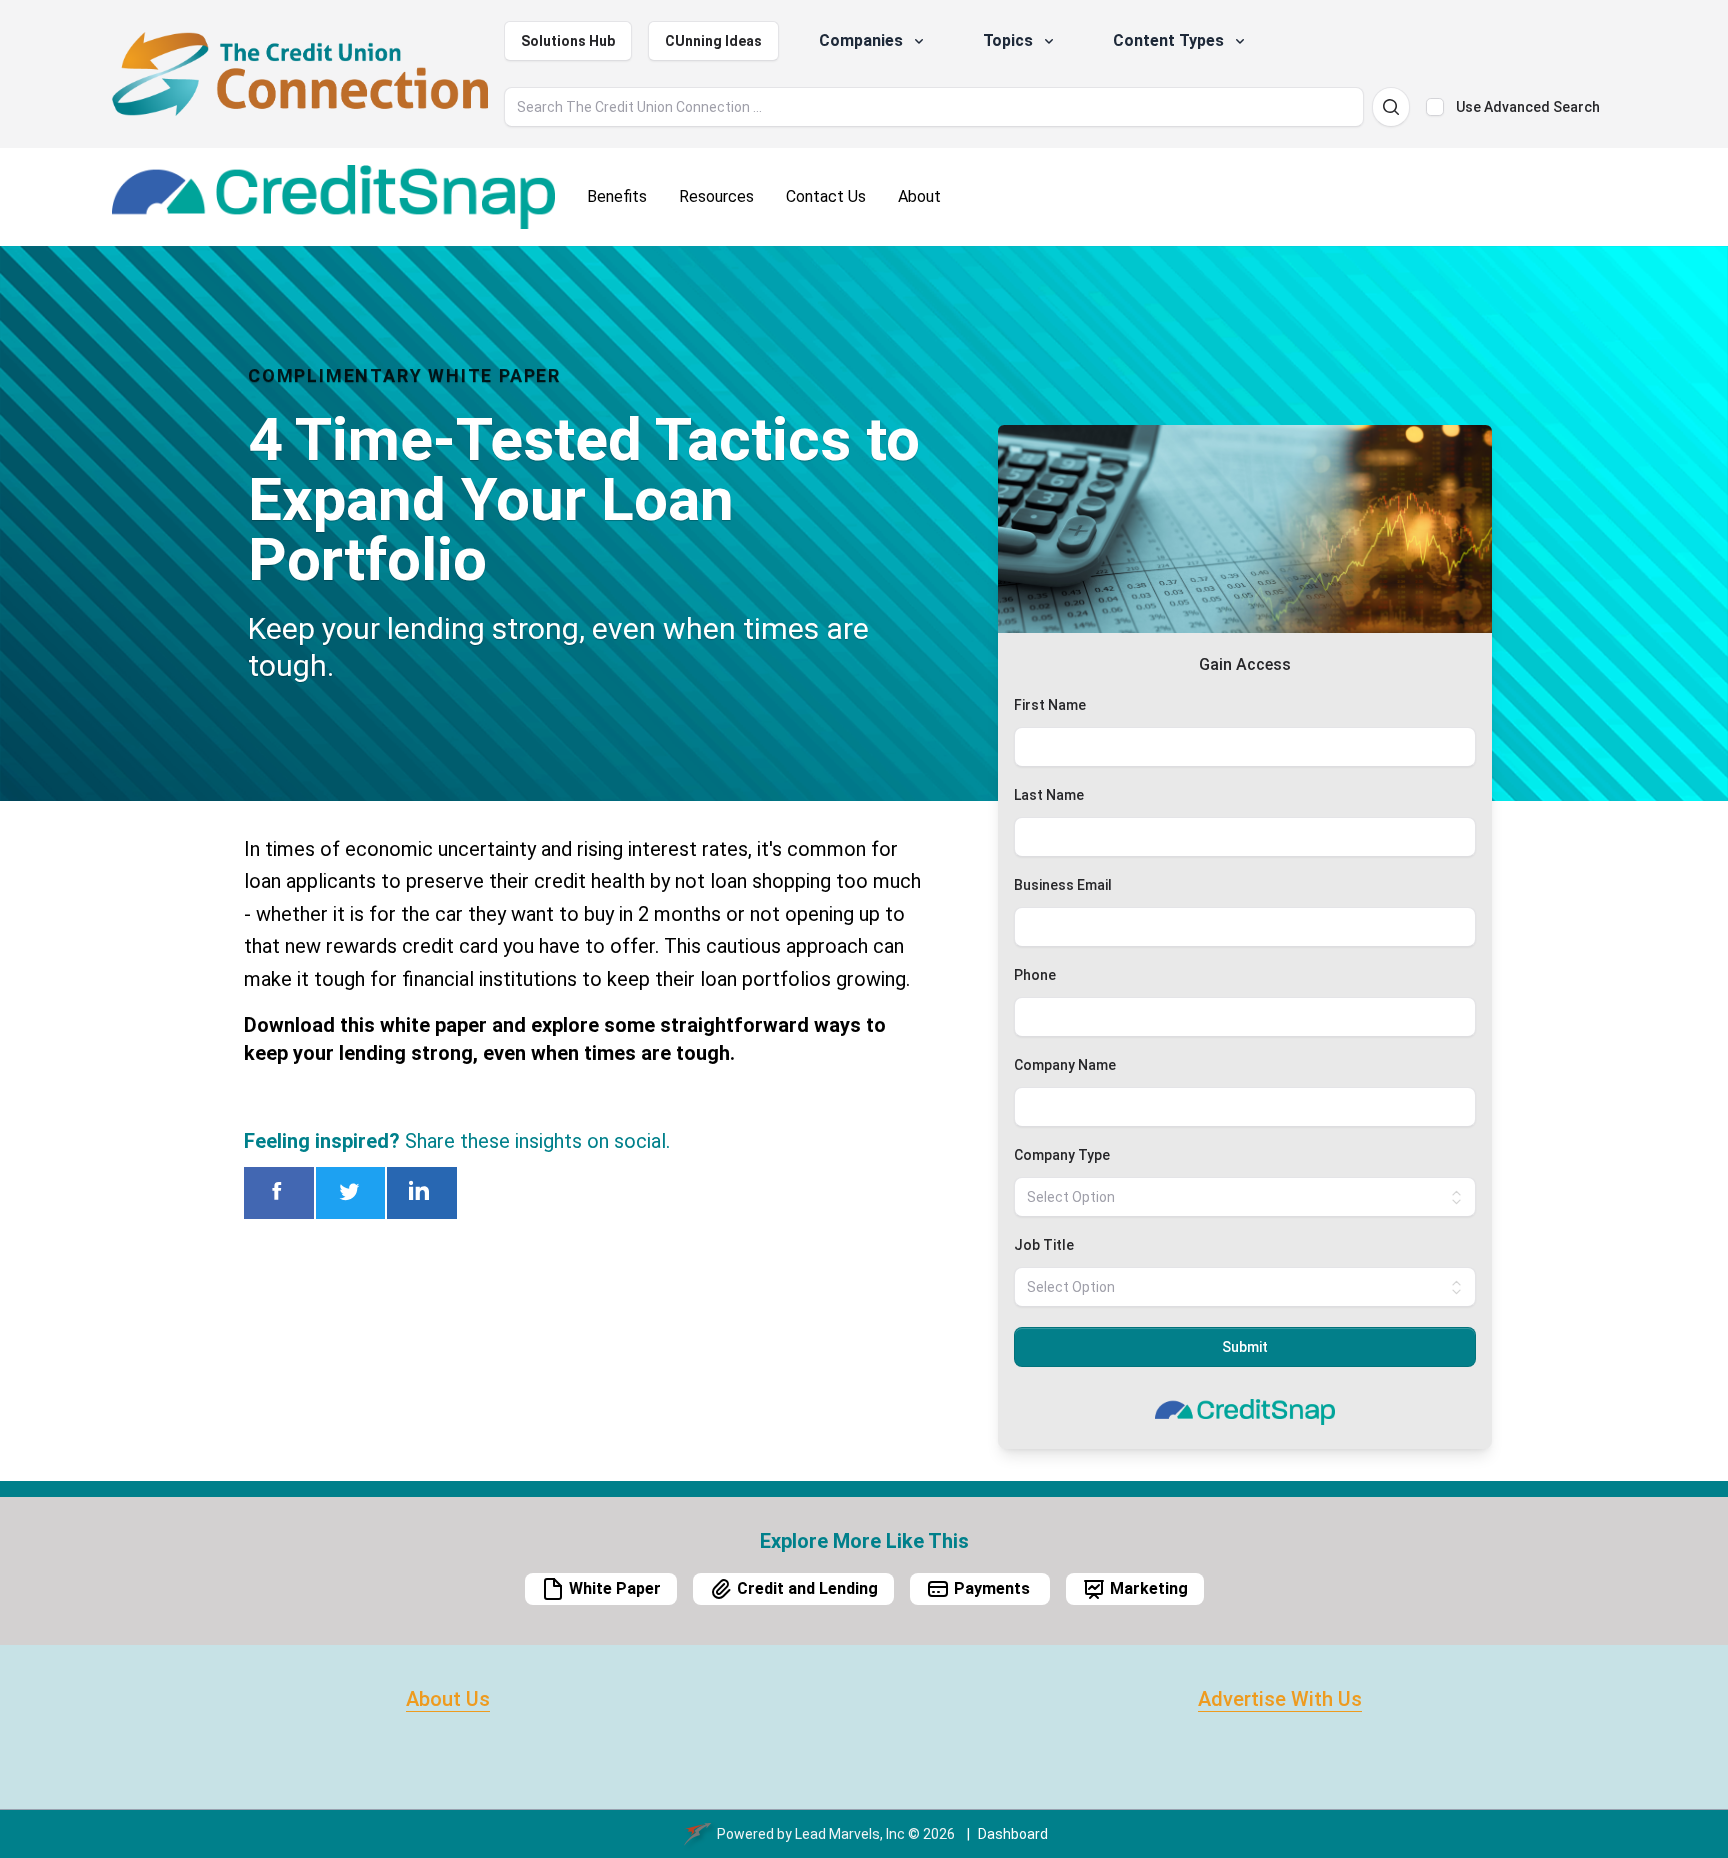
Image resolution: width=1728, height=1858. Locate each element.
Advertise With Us (1280, 1699)
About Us (448, 1699)
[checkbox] (1435, 107)
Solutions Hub (568, 41)
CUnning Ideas (713, 41)
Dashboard (1013, 1834)
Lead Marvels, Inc (850, 1834)
